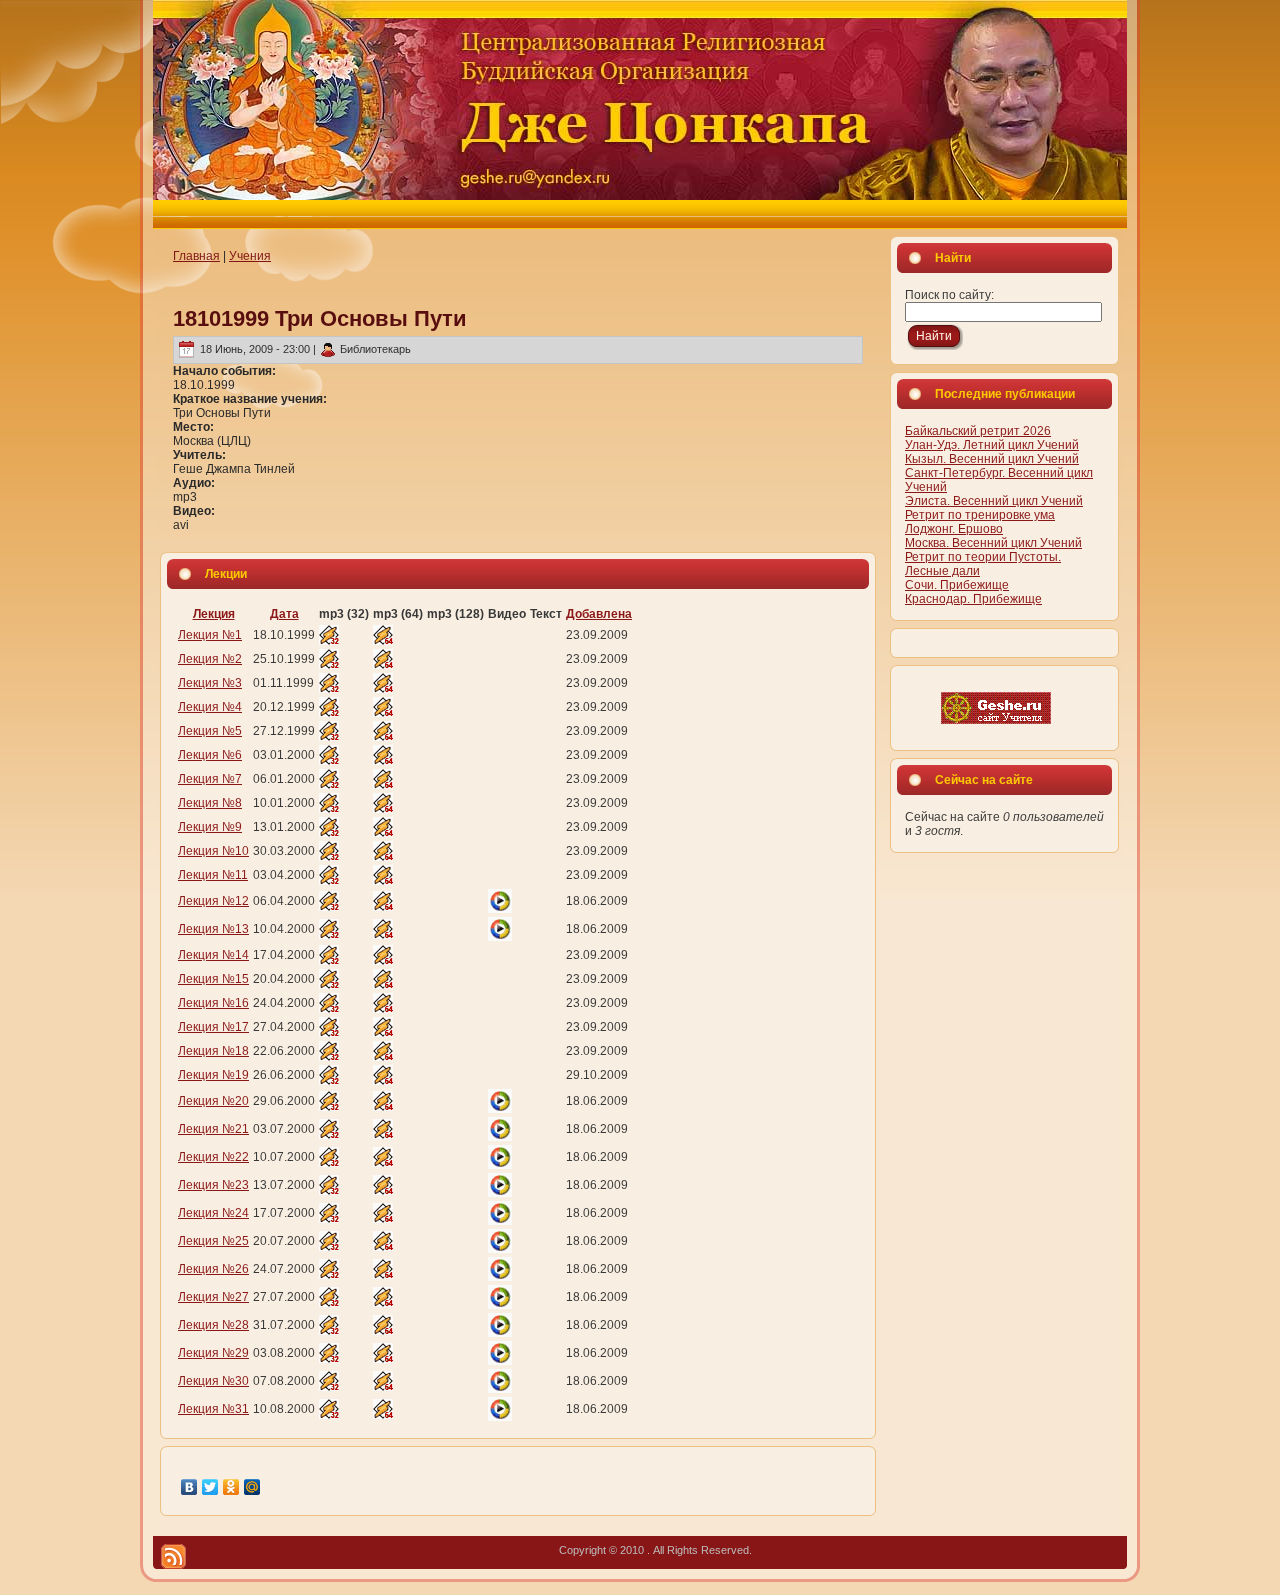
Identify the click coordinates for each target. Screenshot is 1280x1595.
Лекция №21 (213, 1129)
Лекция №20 (213, 1101)
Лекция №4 (210, 707)
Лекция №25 (213, 1241)
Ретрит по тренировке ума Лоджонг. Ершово (980, 522)
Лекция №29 (213, 1353)
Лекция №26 (213, 1269)
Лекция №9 (210, 827)
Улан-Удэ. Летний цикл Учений (992, 445)
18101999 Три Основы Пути (320, 318)
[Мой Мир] (252, 1487)
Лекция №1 (210, 635)
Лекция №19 (213, 1075)
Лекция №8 (210, 803)
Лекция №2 (210, 659)
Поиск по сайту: (949, 295)
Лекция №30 (213, 1381)
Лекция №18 (213, 1051)
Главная (196, 256)
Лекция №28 (213, 1325)
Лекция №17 (213, 1027)
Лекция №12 (213, 901)
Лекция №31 (213, 1409)
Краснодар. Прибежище (973, 599)
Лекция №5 (210, 731)
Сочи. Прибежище (957, 585)
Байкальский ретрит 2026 (978, 431)
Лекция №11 (213, 875)
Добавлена (599, 614)
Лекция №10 (213, 851)
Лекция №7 (210, 779)
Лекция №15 (213, 979)
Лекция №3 (210, 683)
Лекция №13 (213, 929)
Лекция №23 (213, 1185)
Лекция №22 (213, 1157)
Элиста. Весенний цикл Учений (994, 501)
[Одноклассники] (231, 1487)
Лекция (214, 614)
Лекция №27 (213, 1297)
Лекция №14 (213, 955)
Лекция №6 (210, 755)
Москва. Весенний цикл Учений (993, 543)
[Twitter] (210, 1487)
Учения (250, 256)
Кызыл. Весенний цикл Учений (992, 459)
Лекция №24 (213, 1213)
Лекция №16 (213, 1003)
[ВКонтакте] (189, 1487)
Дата (284, 614)
